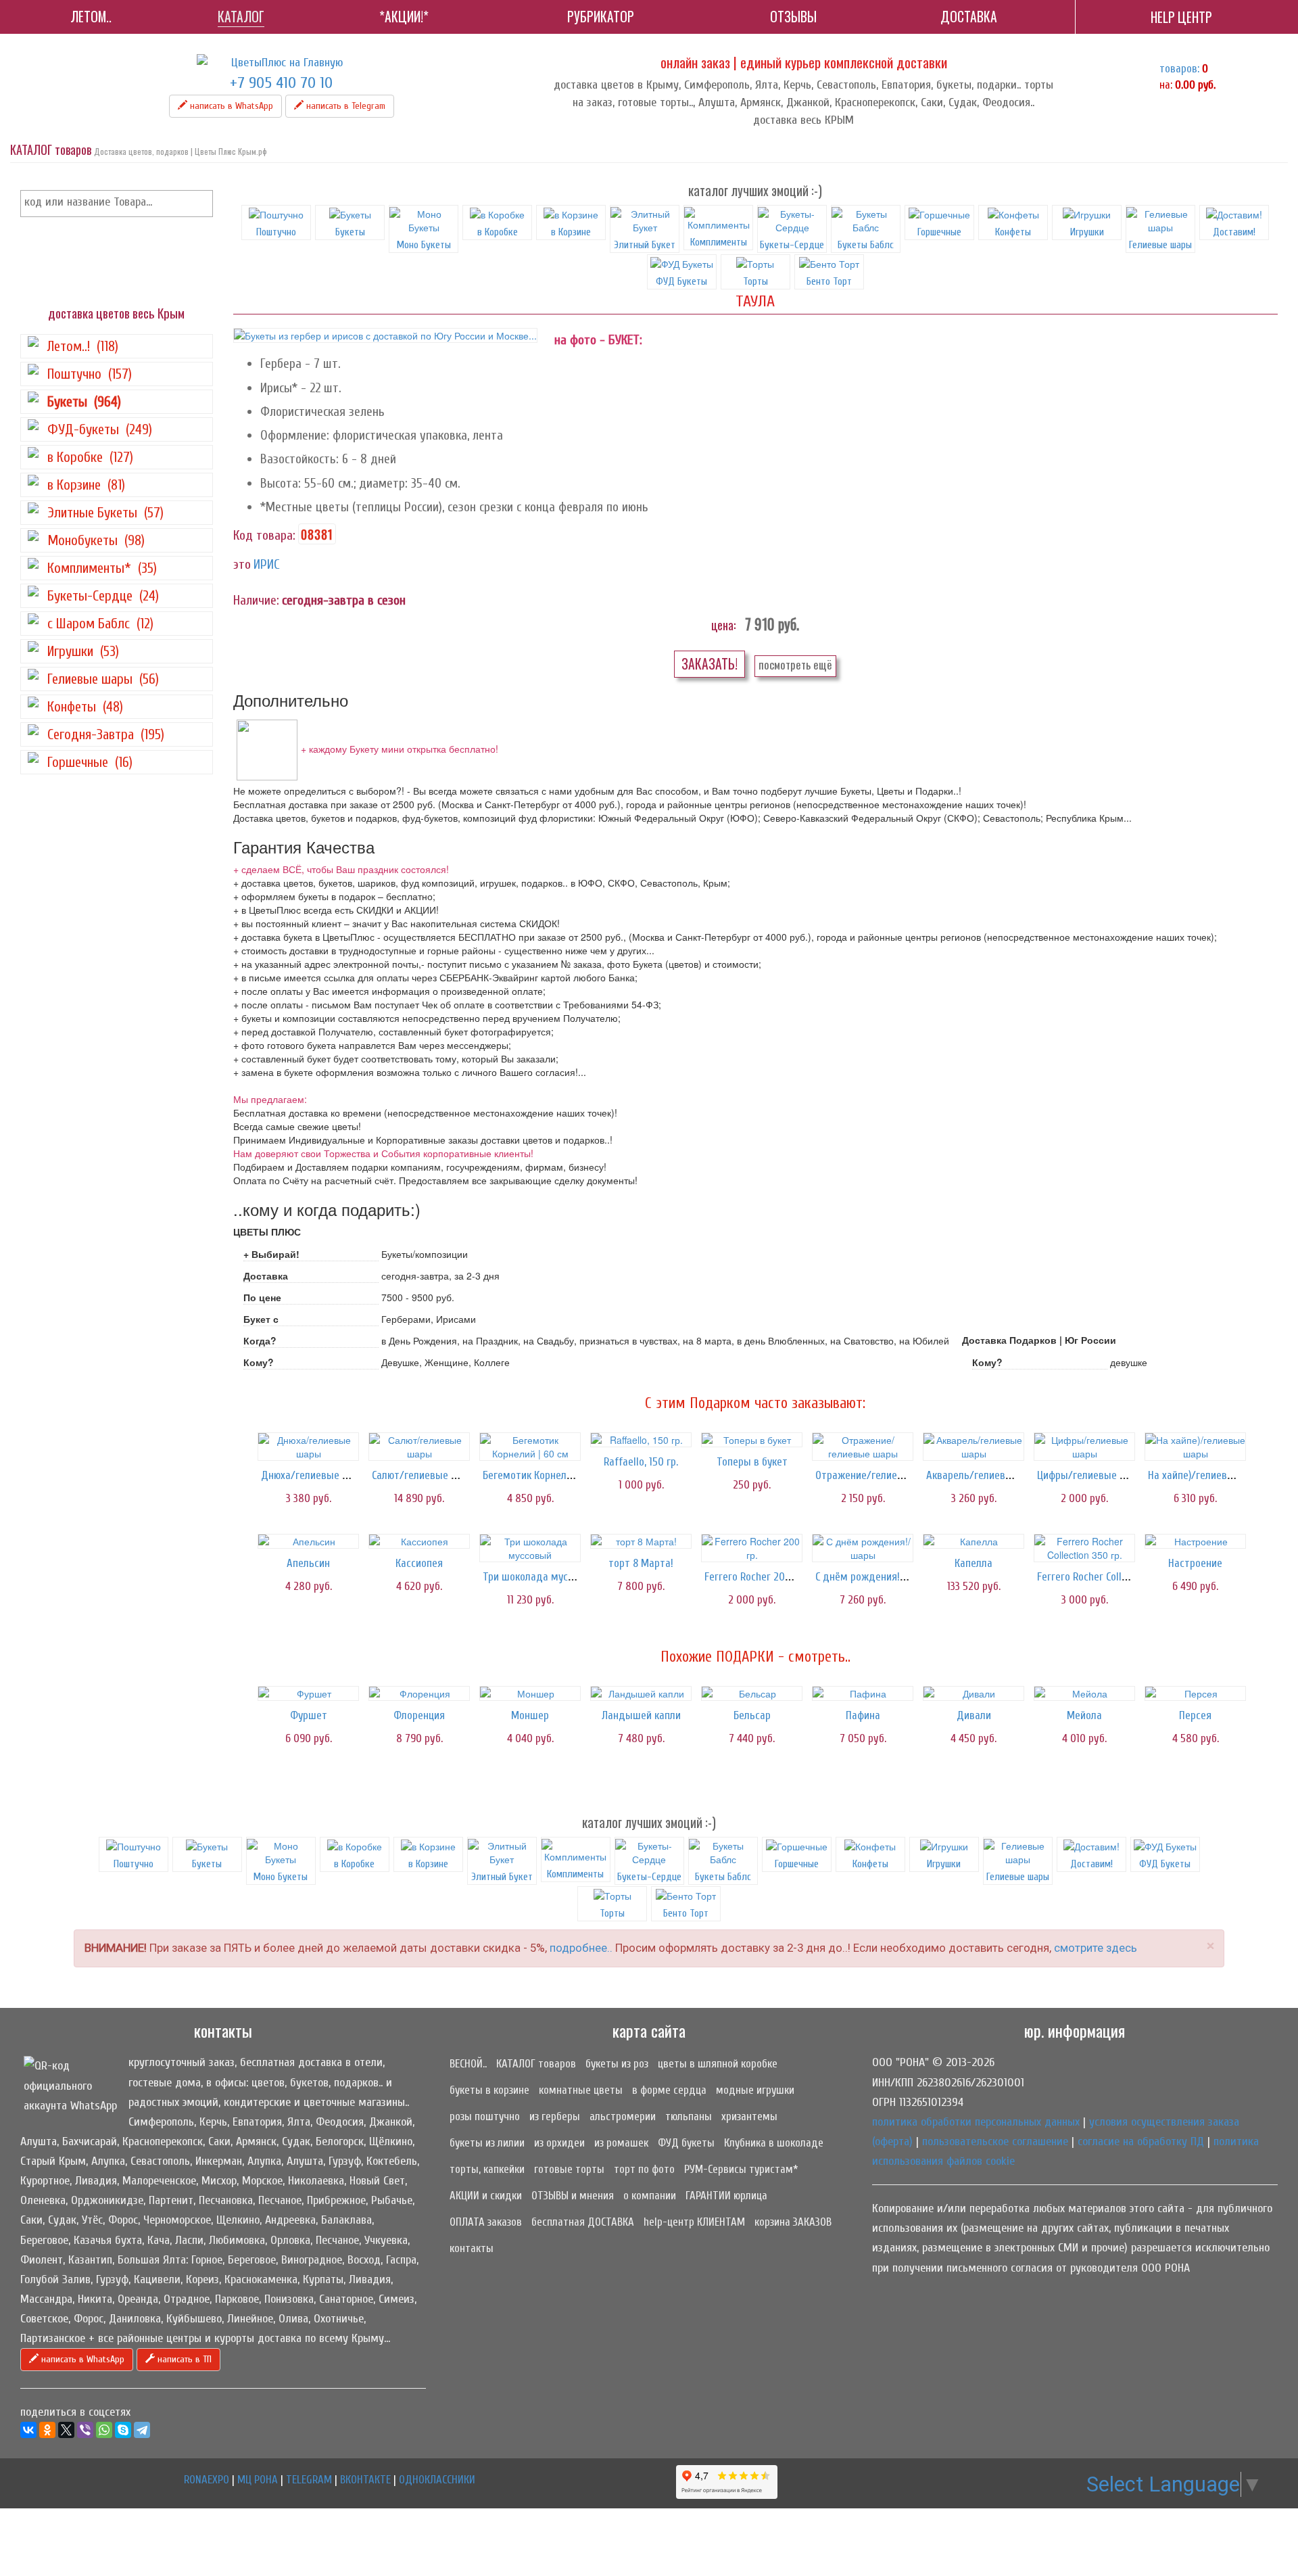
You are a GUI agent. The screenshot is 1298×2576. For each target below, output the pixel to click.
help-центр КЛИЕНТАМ (694, 2222)
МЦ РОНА (258, 2480)
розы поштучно (485, 2116)
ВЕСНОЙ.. (468, 2064)
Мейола (1084, 1715)
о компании (650, 2196)
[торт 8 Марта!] (641, 1541)
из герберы (555, 2116)
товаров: (1179, 69)
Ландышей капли (641, 1715)
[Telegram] (142, 2430)
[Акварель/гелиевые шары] (973, 1447)
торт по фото (644, 2169)
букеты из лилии (487, 2143)
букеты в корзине (489, 2090)
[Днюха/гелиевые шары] (308, 1447)
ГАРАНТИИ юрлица (726, 2196)
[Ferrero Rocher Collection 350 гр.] (1084, 1548)
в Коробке (498, 232)
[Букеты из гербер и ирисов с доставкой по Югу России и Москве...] (385, 335)
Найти (200, 204)
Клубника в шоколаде (774, 2143)
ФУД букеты (686, 2143)
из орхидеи (559, 2143)
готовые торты (569, 2169)
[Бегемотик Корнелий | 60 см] (530, 1447)
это (242, 564)
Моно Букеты (424, 245)
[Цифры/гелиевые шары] (1084, 1447)
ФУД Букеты (1165, 1864)
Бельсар (752, 1715)
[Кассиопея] (419, 1541)
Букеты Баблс (866, 245)
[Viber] (85, 2430)
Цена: (723, 625)
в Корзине (571, 232)
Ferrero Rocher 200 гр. (755, 1577)
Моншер (530, 1715)
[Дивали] (973, 1693)
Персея (1195, 1715)
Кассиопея (419, 1563)
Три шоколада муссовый (539, 1577)
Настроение (1195, 1563)
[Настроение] (1195, 1541)
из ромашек (621, 2143)
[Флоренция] (419, 1693)
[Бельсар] (752, 1693)
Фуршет (309, 1715)
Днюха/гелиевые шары (315, 1475)
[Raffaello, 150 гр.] (641, 1440)
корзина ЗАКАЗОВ (793, 2222)
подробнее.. (581, 1948)
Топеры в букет (752, 1462)
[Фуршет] (308, 1693)
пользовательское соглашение (995, 2141)
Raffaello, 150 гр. (641, 1462)
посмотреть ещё (795, 664)
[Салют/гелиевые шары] (419, 1447)
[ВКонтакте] (28, 2430)
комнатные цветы (581, 2090)
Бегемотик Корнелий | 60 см (547, 1475)
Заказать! (710, 664)
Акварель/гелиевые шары (987, 1475)
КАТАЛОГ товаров (536, 2064)
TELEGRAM (309, 2480)
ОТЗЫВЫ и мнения (573, 2196)
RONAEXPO (207, 2480)
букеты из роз (617, 2064)
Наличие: (256, 600)
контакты (472, 2248)
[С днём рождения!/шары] (863, 1548)
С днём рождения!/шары (873, 1577)
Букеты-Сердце (792, 245)
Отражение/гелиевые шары (880, 1475)
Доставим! (1234, 232)
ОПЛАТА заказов (486, 2222)
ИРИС (267, 564)
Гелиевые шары (1160, 245)
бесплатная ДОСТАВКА (583, 2222)
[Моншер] (530, 1693)
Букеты (350, 232)
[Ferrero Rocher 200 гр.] (752, 1548)
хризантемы (749, 2116)
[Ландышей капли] (641, 1693)
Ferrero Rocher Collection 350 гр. (1110, 1577)
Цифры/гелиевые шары (1091, 1475)
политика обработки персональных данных (976, 2122)
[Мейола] (1084, 1693)
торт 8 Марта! (641, 1563)
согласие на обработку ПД (1141, 2141)
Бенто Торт (686, 1913)
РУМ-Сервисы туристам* (741, 2169)
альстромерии (623, 2116)
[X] (66, 2430)
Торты (612, 1913)
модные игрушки (755, 2090)
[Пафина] (863, 1693)
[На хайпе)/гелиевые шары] (1195, 1447)
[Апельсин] (308, 1541)
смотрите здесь (1096, 1948)
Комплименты (719, 242)
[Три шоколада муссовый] (530, 1548)
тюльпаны (689, 2116)
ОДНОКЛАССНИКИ (437, 2480)
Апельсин (308, 1563)
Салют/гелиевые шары (425, 1475)
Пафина (863, 1715)
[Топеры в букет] (752, 1440)
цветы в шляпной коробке (718, 2064)
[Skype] (123, 2430)
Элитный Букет (645, 245)
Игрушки (1087, 232)
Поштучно (276, 232)
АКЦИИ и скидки (486, 2196)
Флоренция (419, 1715)
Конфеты (1013, 232)
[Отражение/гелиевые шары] (863, 1447)
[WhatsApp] (104, 2430)
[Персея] (1195, 1693)
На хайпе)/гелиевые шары (1208, 1475)
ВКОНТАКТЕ (365, 2480)
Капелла (973, 1563)
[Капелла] (973, 1541)
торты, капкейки (487, 2169)
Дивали (974, 1715)
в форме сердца (669, 2090)
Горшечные (939, 232)
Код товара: (264, 535)
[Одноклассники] (47, 2430)
